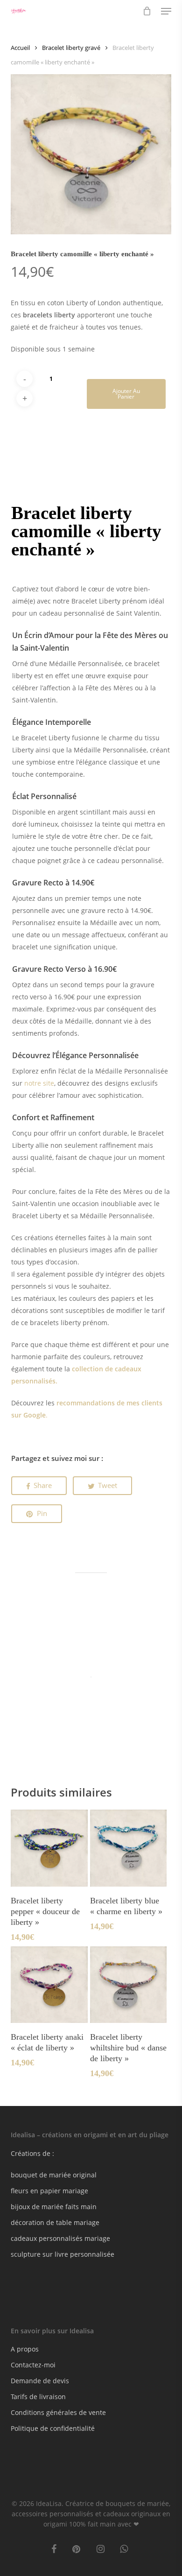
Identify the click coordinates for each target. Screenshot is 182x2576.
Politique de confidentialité (53, 2428)
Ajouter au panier (126, 394)
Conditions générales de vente (58, 2412)
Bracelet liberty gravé (71, 48)
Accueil (20, 48)
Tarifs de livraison (38, 2397)
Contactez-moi (33, 2365)
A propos (25, 2349)
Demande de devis (40, 2381)
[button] (166, 11)
